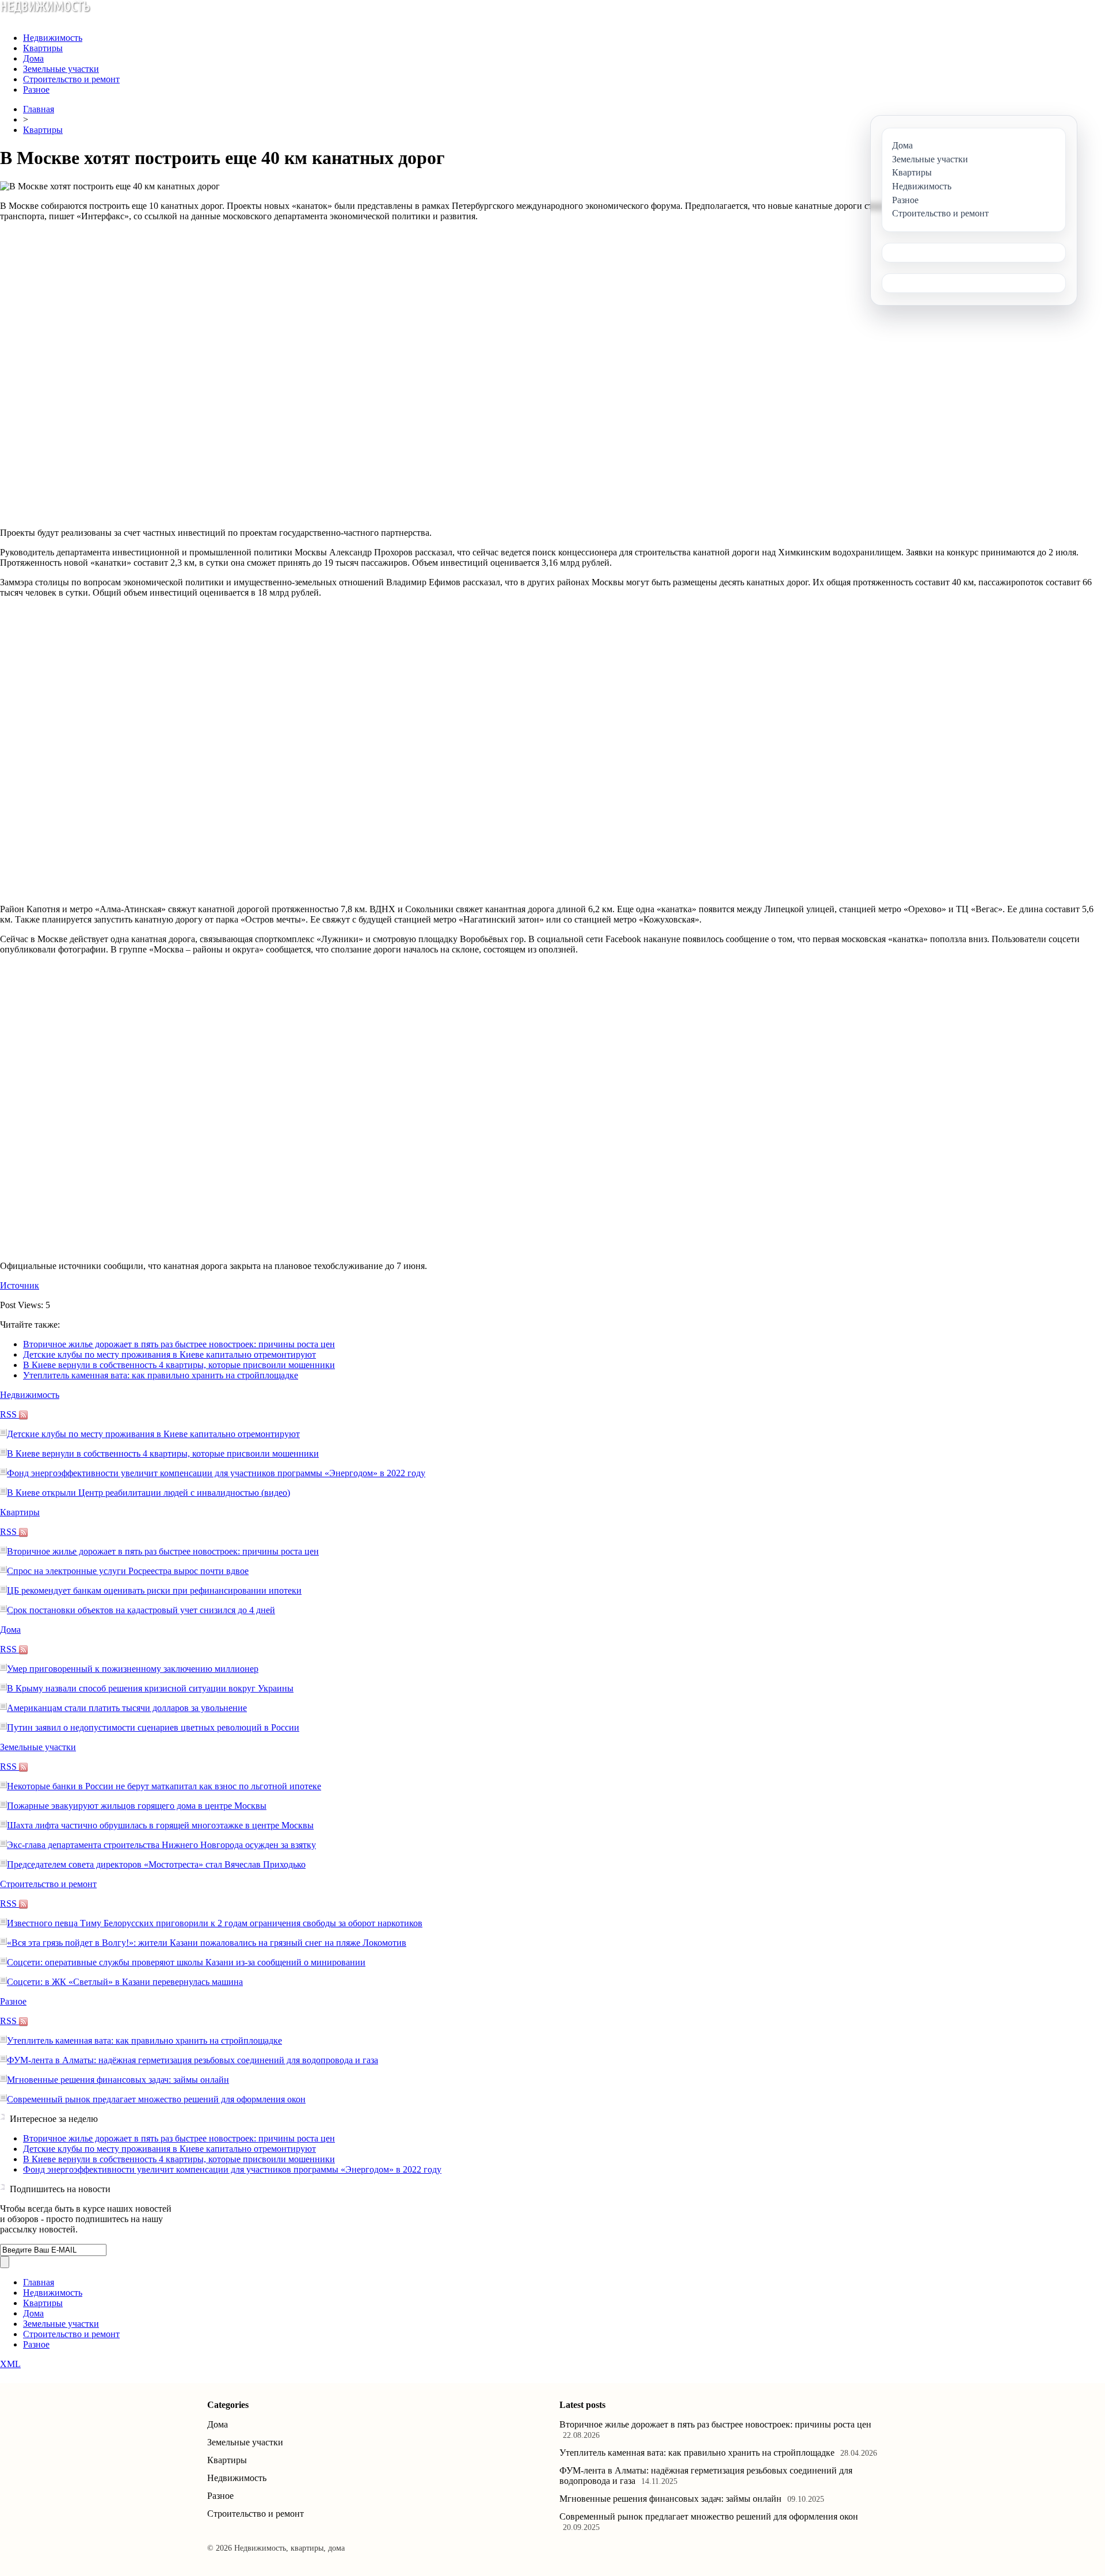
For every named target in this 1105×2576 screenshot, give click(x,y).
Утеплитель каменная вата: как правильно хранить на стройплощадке (161, 1375)
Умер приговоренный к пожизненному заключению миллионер (133, 1669)
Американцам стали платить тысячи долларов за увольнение (127, 1708)
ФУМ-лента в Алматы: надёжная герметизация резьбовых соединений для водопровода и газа (193, 2060)
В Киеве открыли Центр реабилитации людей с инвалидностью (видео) (148, 1493)
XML (10, 2364)
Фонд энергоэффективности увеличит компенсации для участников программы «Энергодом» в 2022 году (216, 1473)
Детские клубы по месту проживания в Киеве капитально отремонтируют (169, 1354)
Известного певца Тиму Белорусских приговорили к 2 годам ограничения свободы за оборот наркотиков (215, 1923)
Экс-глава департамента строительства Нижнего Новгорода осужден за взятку (161, 1845)
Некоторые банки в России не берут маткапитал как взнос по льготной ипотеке (164, 1786)
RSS (9, 1414)
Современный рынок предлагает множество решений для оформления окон (156, 2099)
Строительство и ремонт (71, 79)
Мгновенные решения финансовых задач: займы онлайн (118, 2080)
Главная (39, 109)
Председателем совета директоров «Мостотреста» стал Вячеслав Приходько (156, 1864)
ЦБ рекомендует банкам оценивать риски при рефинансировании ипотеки (154, 1590)
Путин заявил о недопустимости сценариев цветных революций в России (153, 1727)
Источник (20, 1285)
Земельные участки (61, 69)
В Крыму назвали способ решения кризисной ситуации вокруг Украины (150, 1688)
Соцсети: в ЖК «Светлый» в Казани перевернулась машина (125, 1982)
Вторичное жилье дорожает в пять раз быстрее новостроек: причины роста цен (179, 1344)
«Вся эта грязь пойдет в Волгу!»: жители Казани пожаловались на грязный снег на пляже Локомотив (207, 1943)
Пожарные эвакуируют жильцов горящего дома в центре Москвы (137, 1806)
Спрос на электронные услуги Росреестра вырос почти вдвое (128, 1571)
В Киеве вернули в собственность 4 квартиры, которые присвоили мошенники (179, 1365)
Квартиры (43, 48)
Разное (36, 89)
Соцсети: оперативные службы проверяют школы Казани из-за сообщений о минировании (186, 1962)
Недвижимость (53, 38)
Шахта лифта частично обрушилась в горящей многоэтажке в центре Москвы (160, 1825)
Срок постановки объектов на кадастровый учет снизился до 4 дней (141, 1610)
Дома (33, 58)
